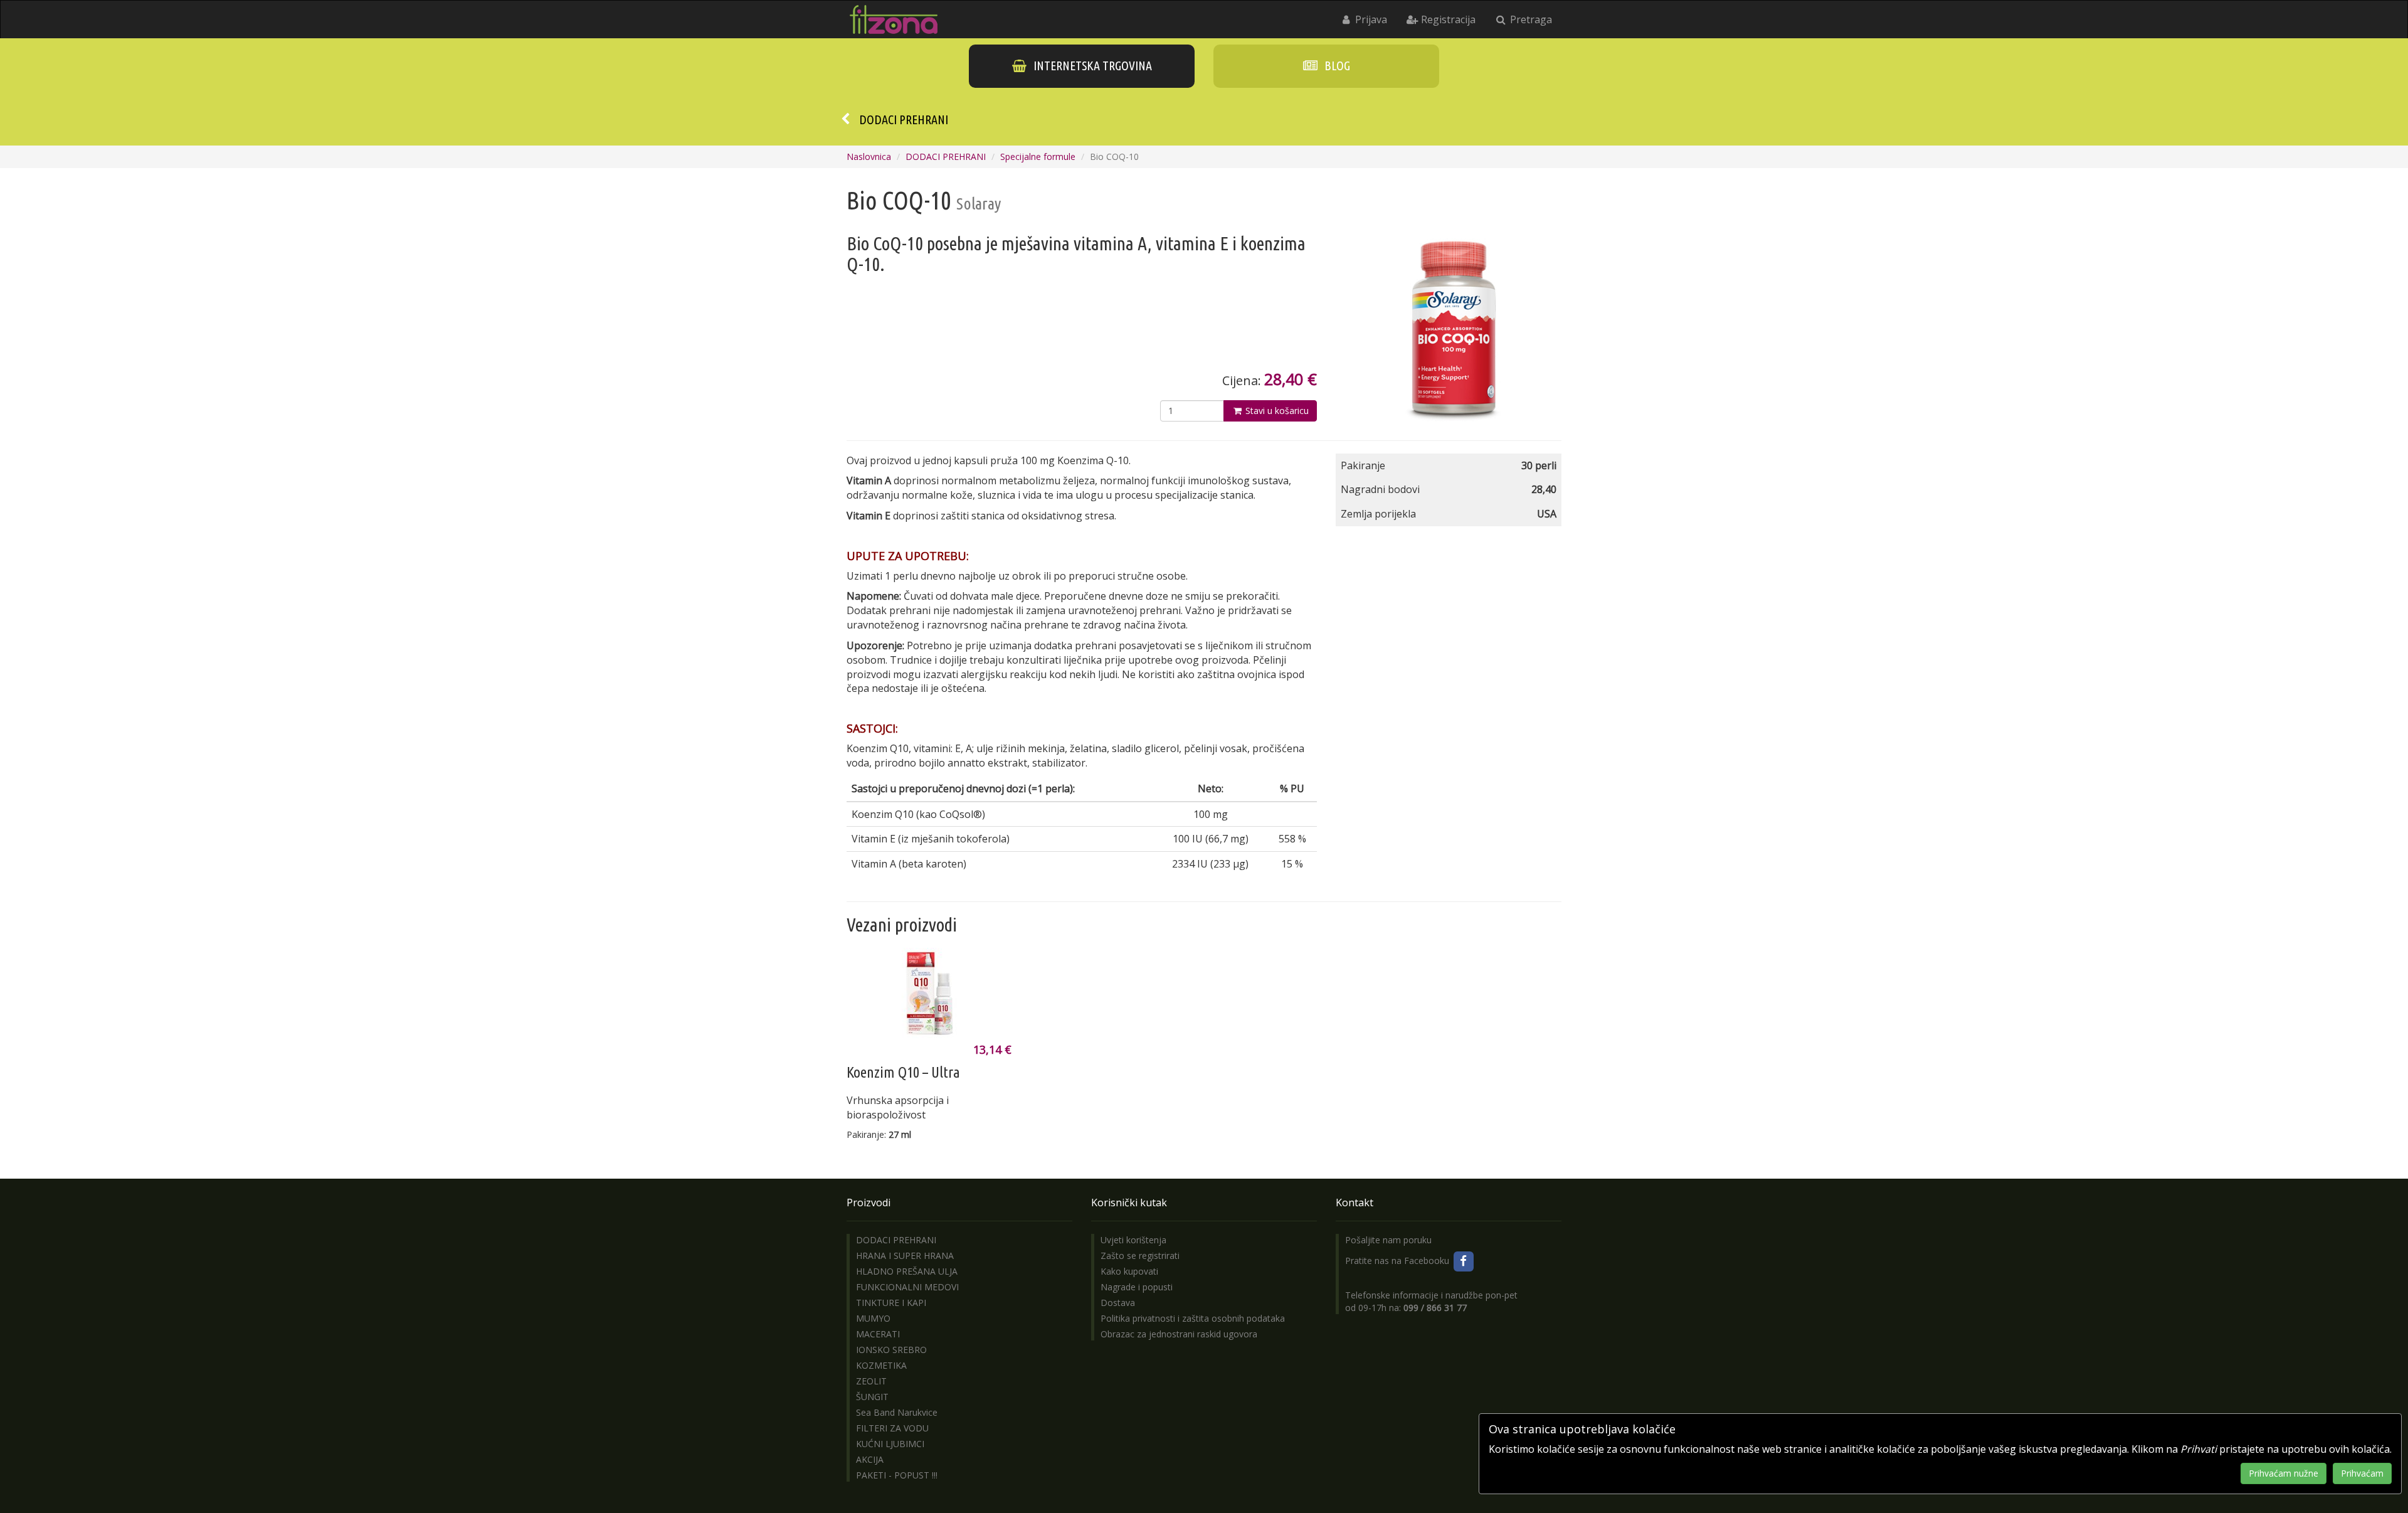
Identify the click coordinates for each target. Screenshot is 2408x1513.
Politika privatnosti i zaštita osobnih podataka (1193, 1318)
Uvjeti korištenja (1133, 1240)
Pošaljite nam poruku (1388, 1240)
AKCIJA (870, 1459)
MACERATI (878, 1334)
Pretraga (1530, 19)
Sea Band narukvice (897, 1412)
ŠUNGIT (872, 1397)
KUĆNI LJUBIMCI (890, 1444)
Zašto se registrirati (1140, 1256)
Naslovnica (869, 157)
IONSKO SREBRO (891, 1350)
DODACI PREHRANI (904, 119)
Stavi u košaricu (1276, 411)
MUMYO (873, 1318)
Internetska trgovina (1091, 66)
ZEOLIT (871, 1381)
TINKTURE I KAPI (891, 1303)
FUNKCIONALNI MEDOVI (907, 1287)
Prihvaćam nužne (2284, 1473)
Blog (1336, 66)
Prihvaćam (2362, 1473)
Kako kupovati (1129, 1271)
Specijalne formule (1038, 157)
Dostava (1118, 1303)
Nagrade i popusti (1137, 1287)
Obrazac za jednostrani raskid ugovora (1179, 1334)
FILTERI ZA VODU (892, 1428)
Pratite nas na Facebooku (1398, 1261)
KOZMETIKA (881, 1365)
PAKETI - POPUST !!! (897, 1475)
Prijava (1370, 19)
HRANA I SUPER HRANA (905, 1256)
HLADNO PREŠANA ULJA (907, 1271)
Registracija (1447, 19)
